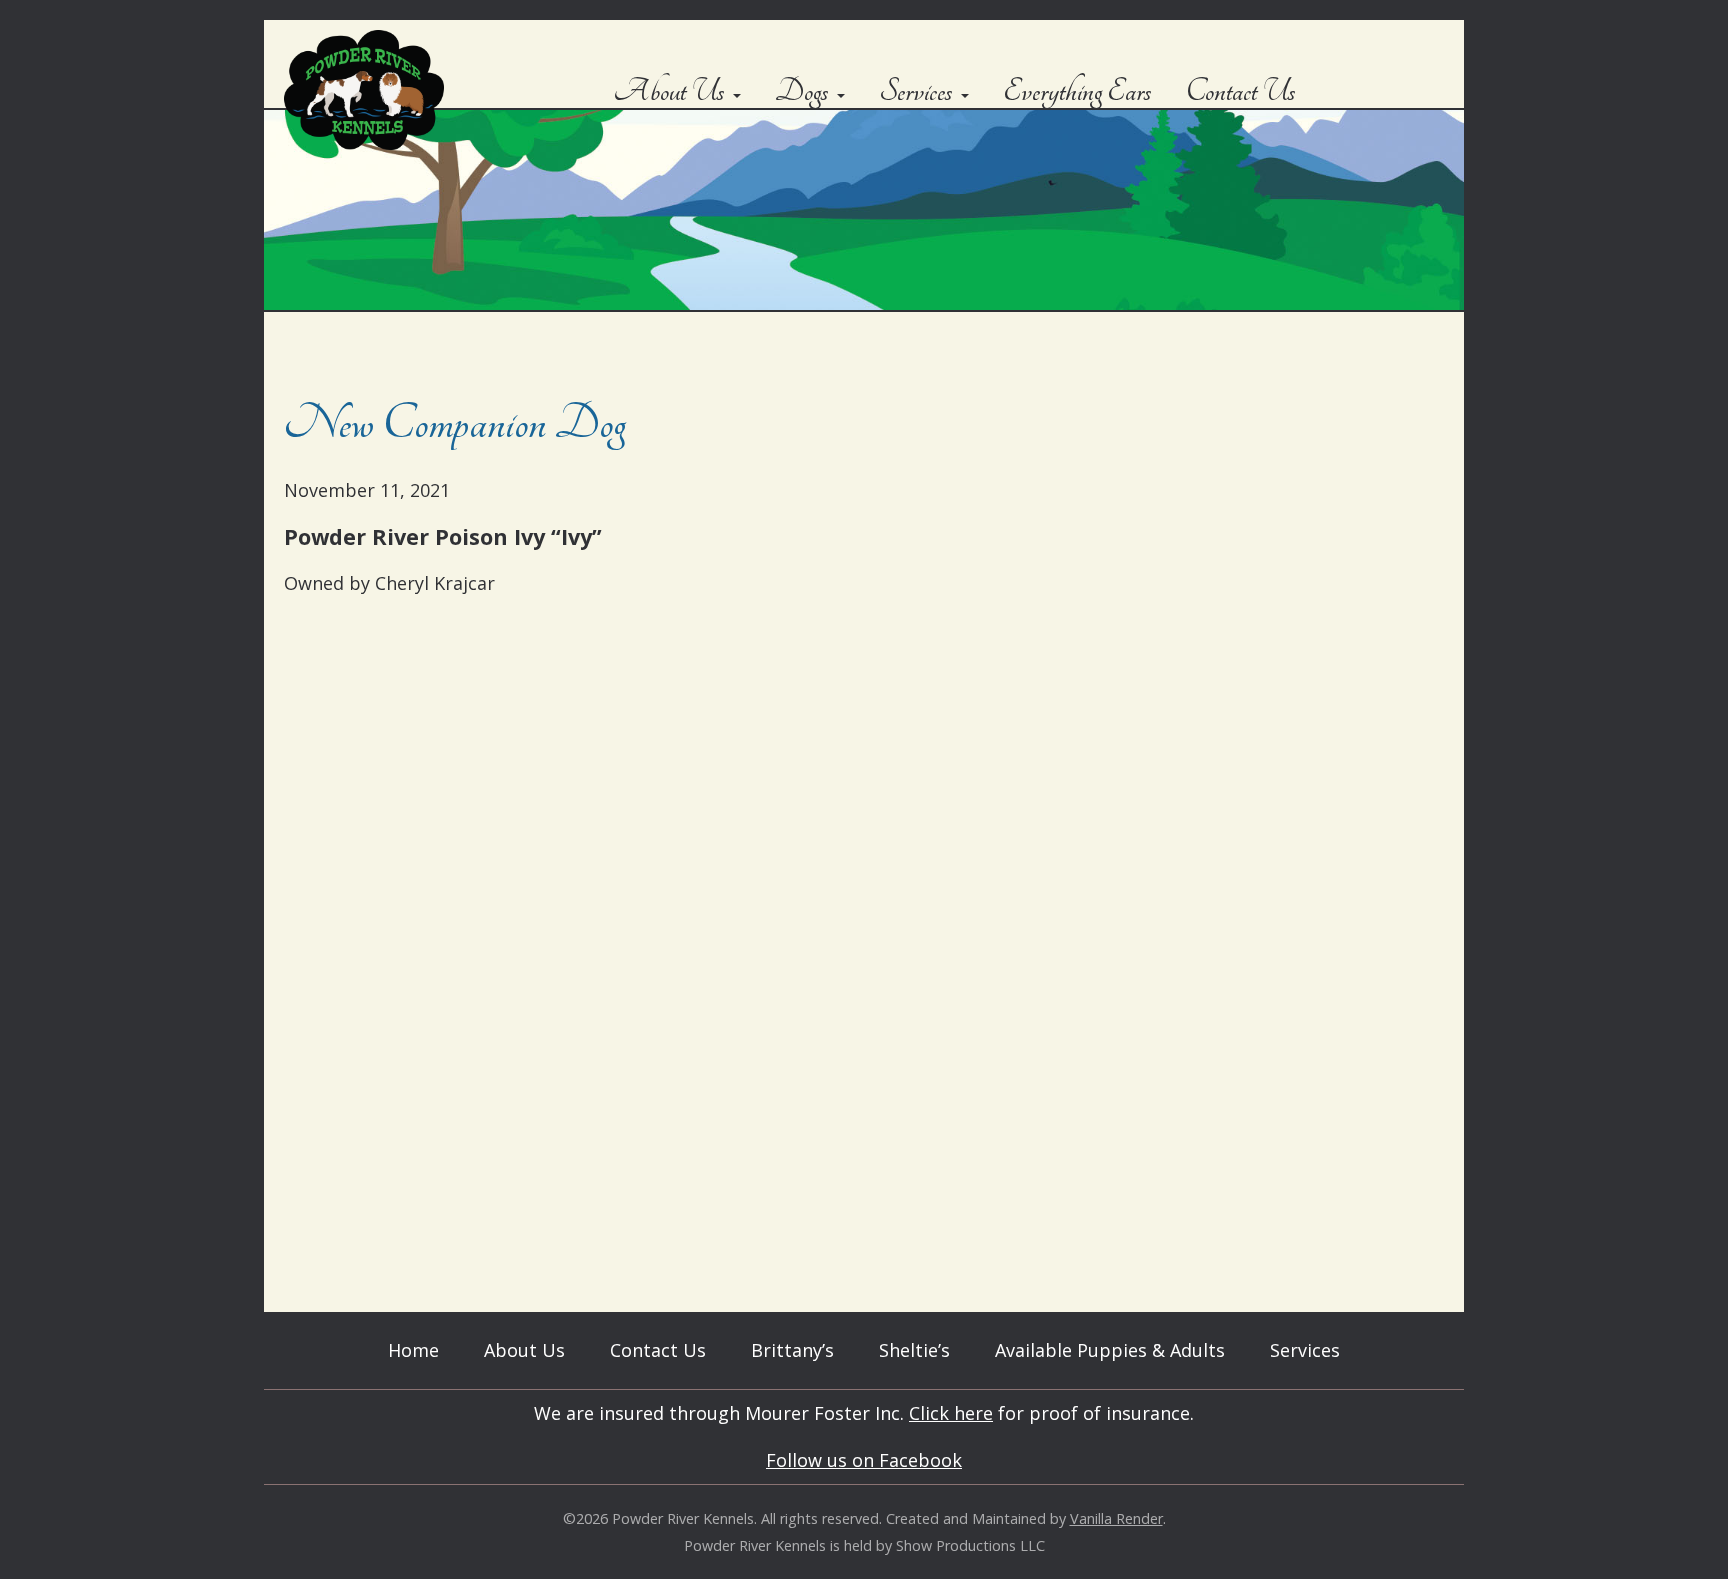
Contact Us (1241, 91)
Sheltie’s (914, 1350)
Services (916, 91)
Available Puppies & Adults (1110, 1350)
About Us (669, 91)
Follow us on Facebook (864, 1460)
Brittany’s (792, 1350)
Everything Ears (1077, 91)
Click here (951, 1413)
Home (413, 1350)
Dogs (802, 91)
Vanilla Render (1116, 1518)
